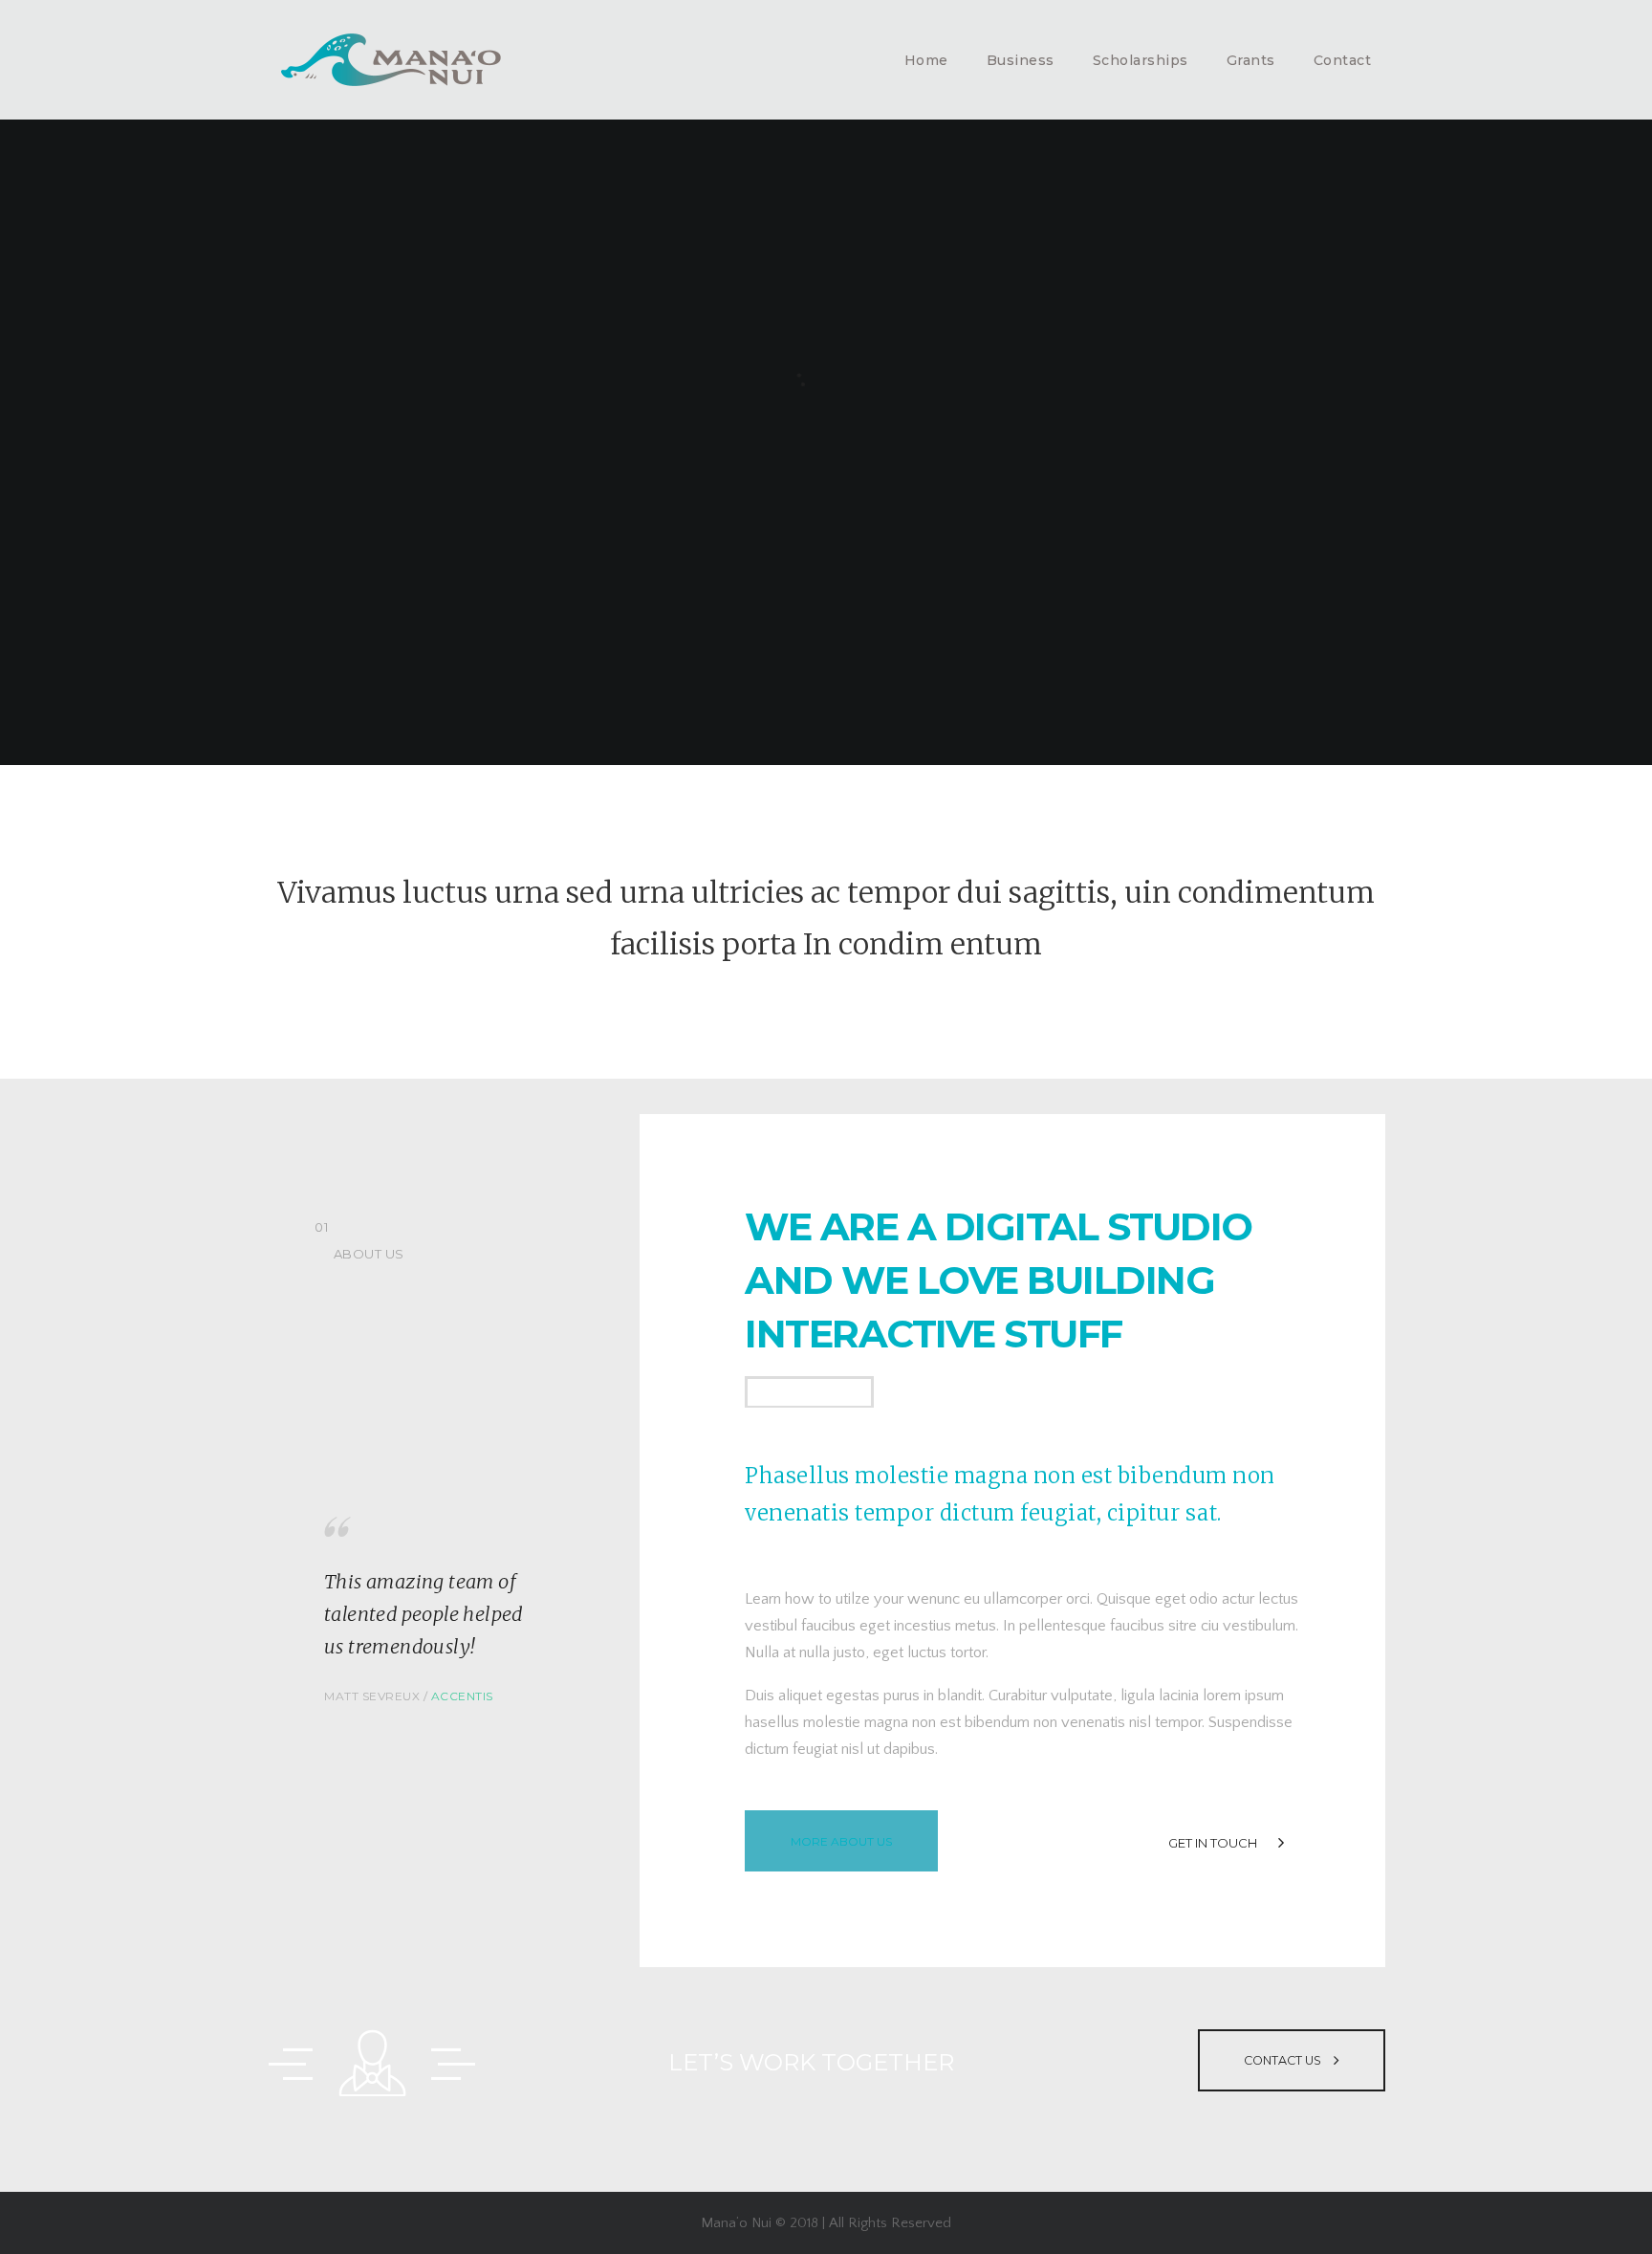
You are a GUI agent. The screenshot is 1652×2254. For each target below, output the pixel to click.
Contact (1343, 60)
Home (926, 60)
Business (1021, 60)
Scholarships (1141, 60)
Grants (1251, 60)
